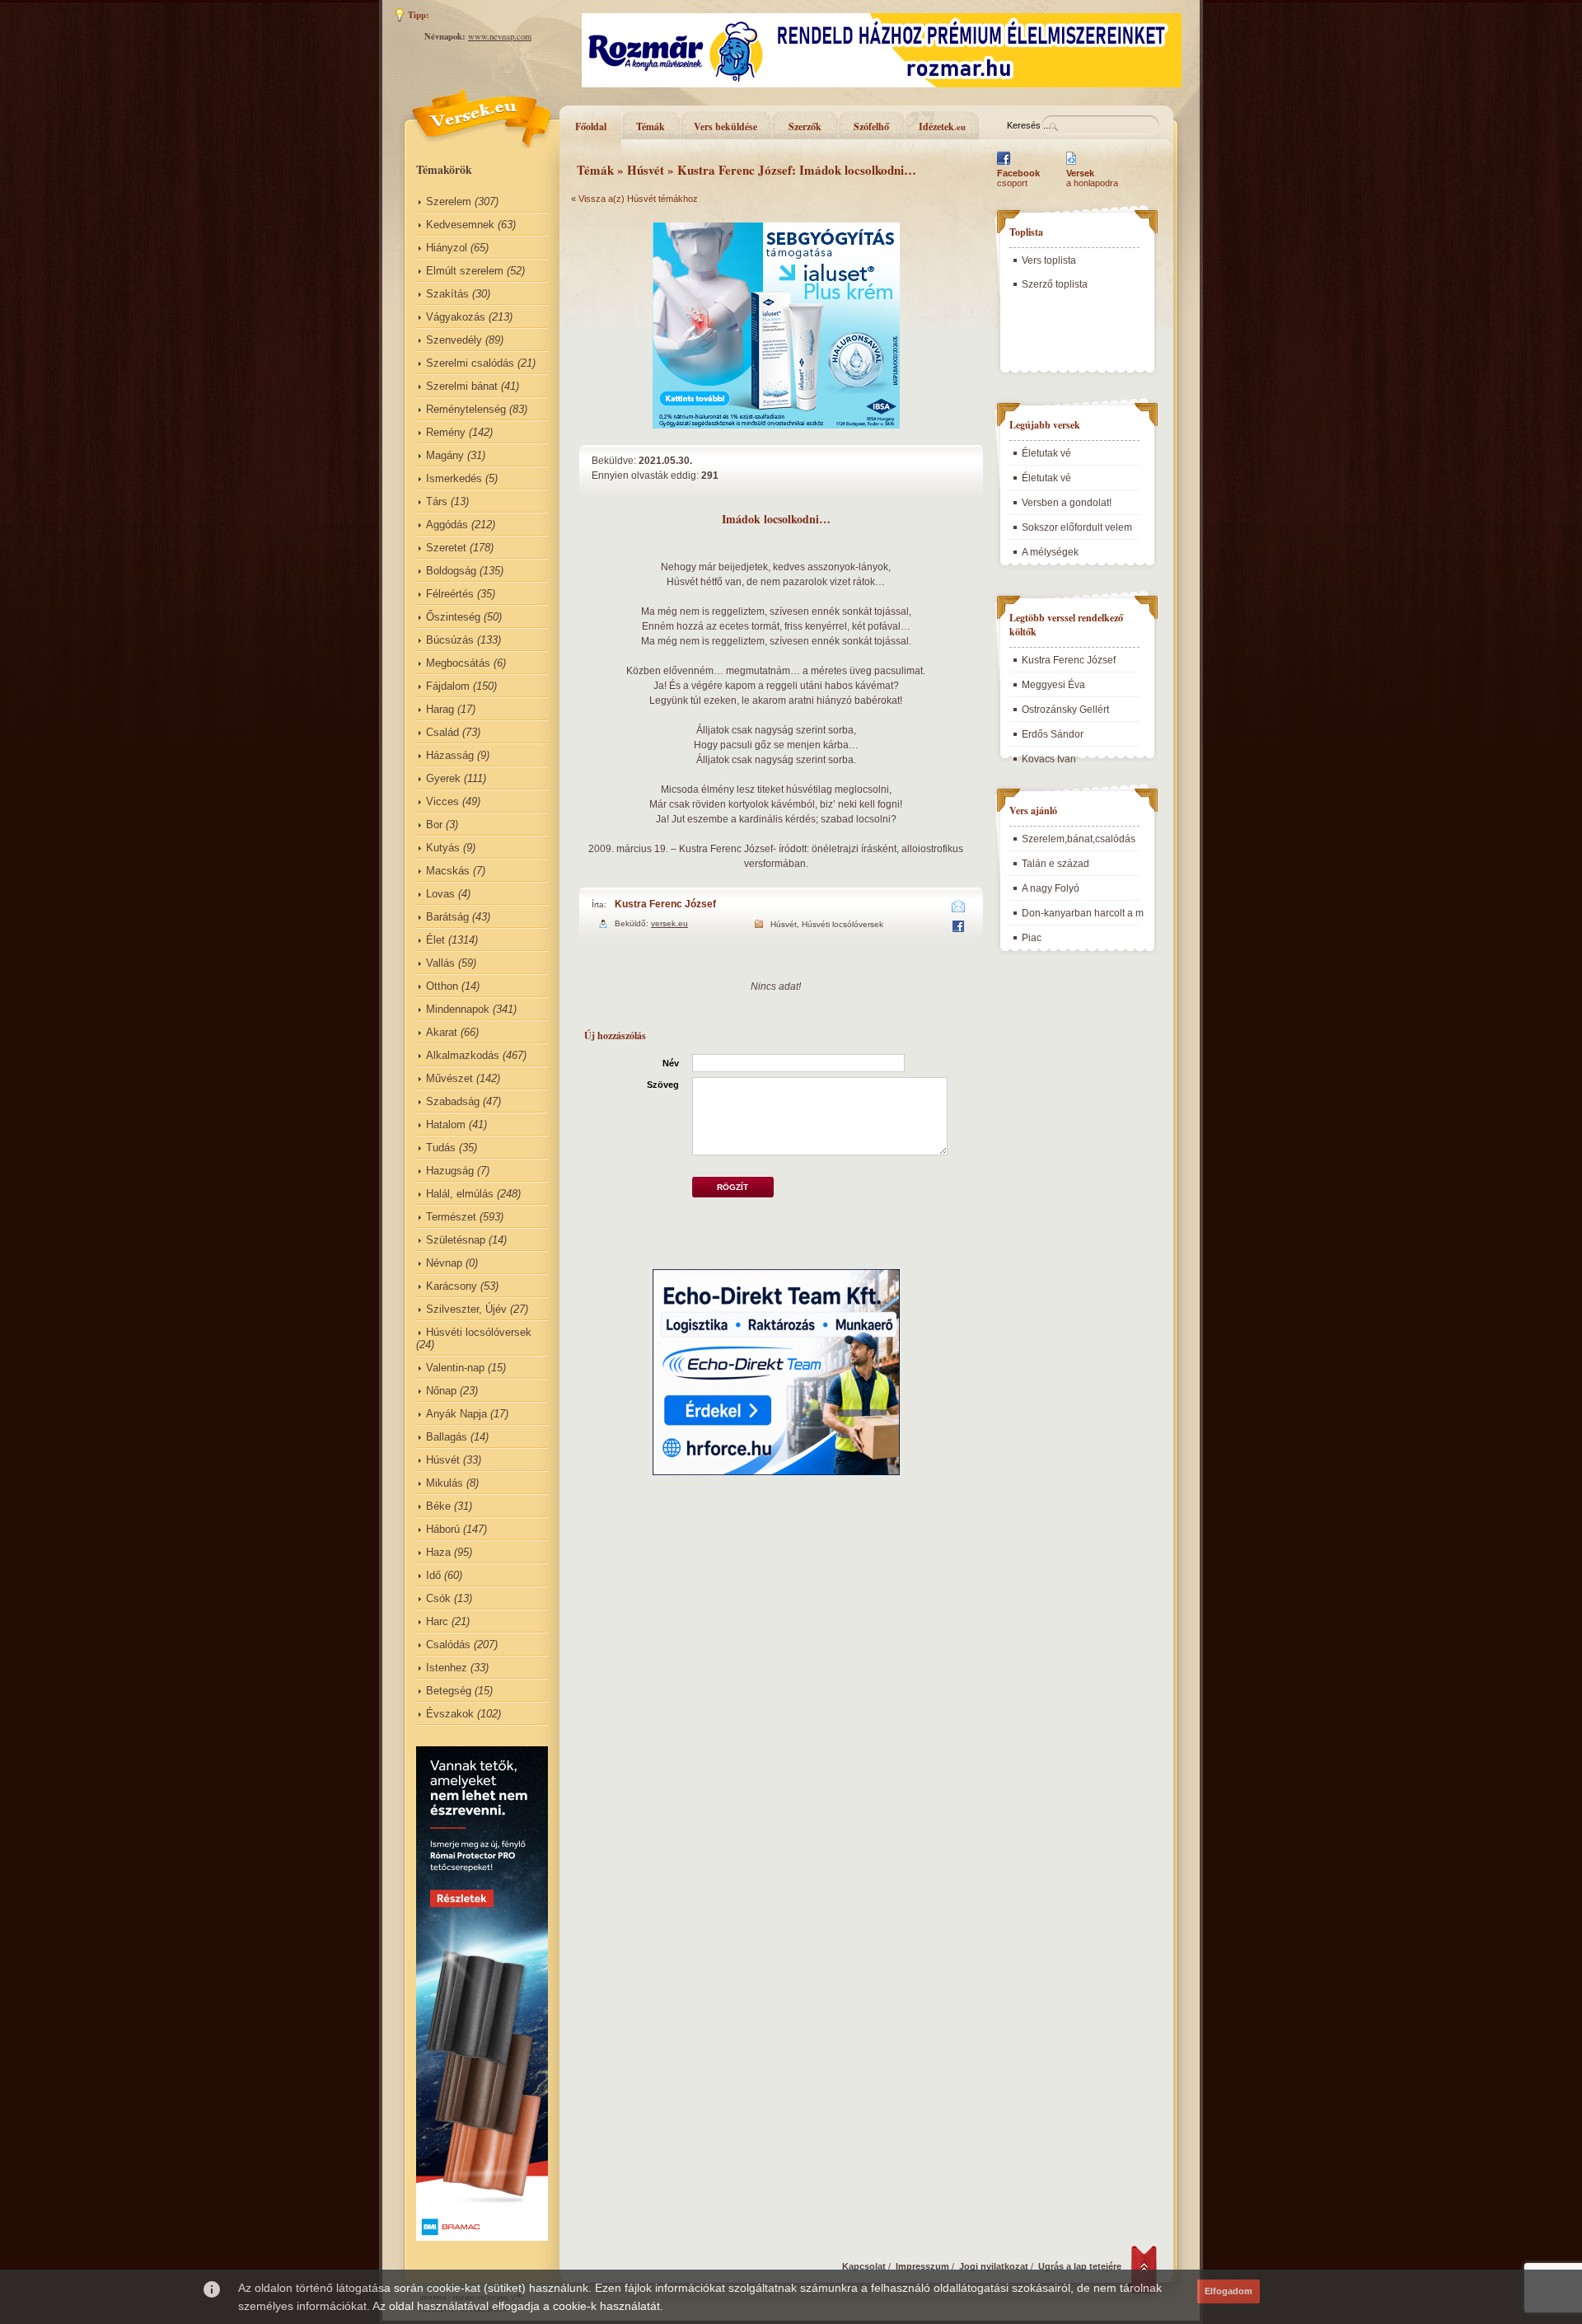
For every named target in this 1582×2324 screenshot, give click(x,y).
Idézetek (942, 127)
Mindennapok (458, 1009)
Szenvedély (454, 340)
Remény (446, 432)
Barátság (447, 917)
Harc (437, 1621)
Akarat (442, 1032)
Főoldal (591, 127)
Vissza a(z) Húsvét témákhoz (638, 199)
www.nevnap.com (500, 36)
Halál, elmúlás (460, 1194)
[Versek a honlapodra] (1072, 165)
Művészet (449, 1078)
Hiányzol (447, 248)
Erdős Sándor (1053, 734)
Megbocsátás (458, 663)
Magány (445, 455)
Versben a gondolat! (1067, 503)
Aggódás (447, 525)
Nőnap (441, 1391)
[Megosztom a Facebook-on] (958, 929)
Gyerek (443, 778)
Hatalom (446, 1125)
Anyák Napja (456, 1414)
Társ (437, 501)
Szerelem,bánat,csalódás (1079, 839)
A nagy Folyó (1051, 888)
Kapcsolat (864, 2266)
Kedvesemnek (460, 225)
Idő (433, 1575)
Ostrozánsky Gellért (1065, 710)
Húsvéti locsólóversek (479, 1332)
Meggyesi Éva (1053, 685)
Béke (438, 1506)
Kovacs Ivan (1049, 759)
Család (442, 732)
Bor (434, 825)
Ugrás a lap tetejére (1080, 2266)
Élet (435, 940)
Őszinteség (453, 617)
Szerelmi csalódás (470, 363)
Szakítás (447, 294)
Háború (443, 1529)
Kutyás (443, 848)
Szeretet (446, 548)
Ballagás (447, 1437)
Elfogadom (1229, 2291)
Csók (438, 1598)
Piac (1032, 938)
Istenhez (447, 1668)
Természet (451, 1217)
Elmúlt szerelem (465, 271)
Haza (438, 1552)
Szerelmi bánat (462, 386)
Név (671, 1063)
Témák (651, 127)
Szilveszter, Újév (466, 1309)
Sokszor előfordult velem (1077, 527)
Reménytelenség (466, 409)
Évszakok (450, 1714)
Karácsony (452, 1286)
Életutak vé (1046, 453)
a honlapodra (1092, 178)
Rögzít (732, 1187)
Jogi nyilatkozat (994, 2266)
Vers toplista (1049, 260)
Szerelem (449, 201)
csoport (1018, 178)
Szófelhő (871, 127)
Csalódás (448, 1645)
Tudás (441, 1148)
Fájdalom (448, 686)
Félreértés (450, 594)
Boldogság (451, 571)
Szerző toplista (1055, 284)
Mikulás (445, 1483)
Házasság (450, 755)
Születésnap (456, 1240)
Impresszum (922, 2266)
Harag (440, 709)
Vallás (440, 963)
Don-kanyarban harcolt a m (1083, 913)
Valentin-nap (455, 1368)
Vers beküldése (725, 127)
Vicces (442, 801)
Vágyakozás (456, 317)
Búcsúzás (450, 640)
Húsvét (443, 1460)
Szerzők (805, 127)
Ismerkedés (454, 478)
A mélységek (1050, 552)
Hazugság (450, 1171)
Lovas (440, 894)
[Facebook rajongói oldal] (1004, 165)
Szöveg (663, 1085)
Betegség (449, 1691)
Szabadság (453, 1101)
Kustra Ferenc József (665, 904)
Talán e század (1055, 864)
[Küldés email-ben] (959, 909)
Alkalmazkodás (463, 1055)
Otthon (442, 986)
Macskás (448, 871)
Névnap (444, 1263)
